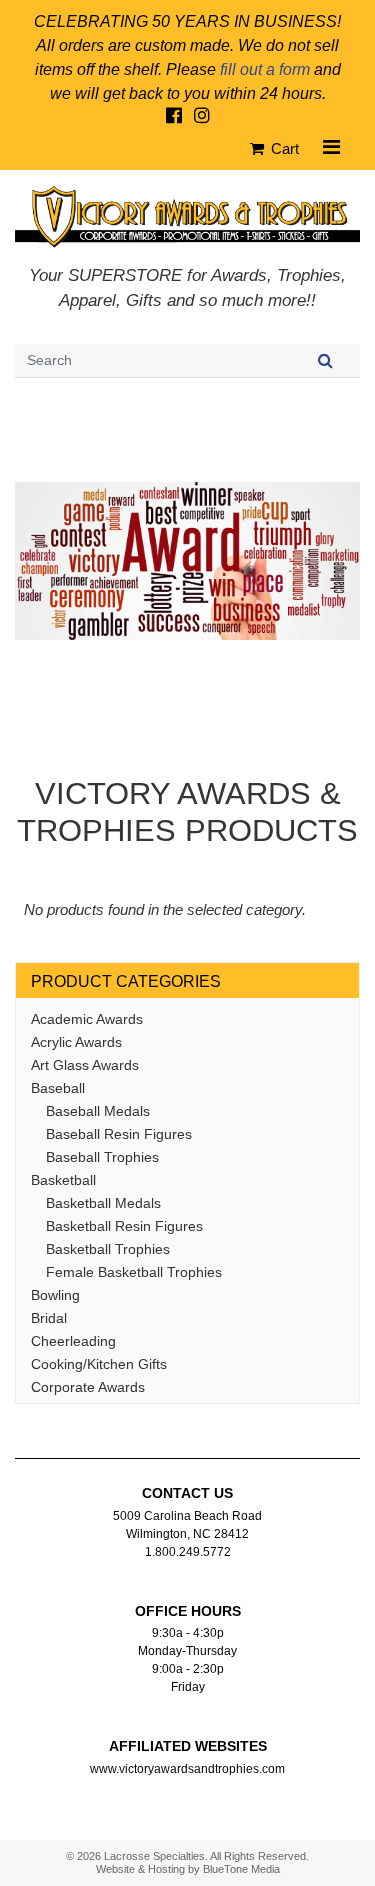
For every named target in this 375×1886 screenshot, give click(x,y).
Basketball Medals (103, 1203)
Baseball (58, 1088)
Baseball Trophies (102, 1157)
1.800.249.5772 (188, 1552)
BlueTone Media (241, 1869)
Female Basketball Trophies (134, 1272)
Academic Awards (87, 1019)
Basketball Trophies (108, 1249)
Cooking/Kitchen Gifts (99, 1364)
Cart (283, 148)
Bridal (49, 1318)
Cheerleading (73, 1341)
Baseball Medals (98, 1111)
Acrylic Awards (76, 1042)
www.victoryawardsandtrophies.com (187, 1769)
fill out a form (265, 69)
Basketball (63, 1180)
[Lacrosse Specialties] (187, 215)
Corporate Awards (88, 1387)
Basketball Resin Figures (124, 1226)
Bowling (55, 1295)
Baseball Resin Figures (119, 1134)
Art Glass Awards (85, 1065)
